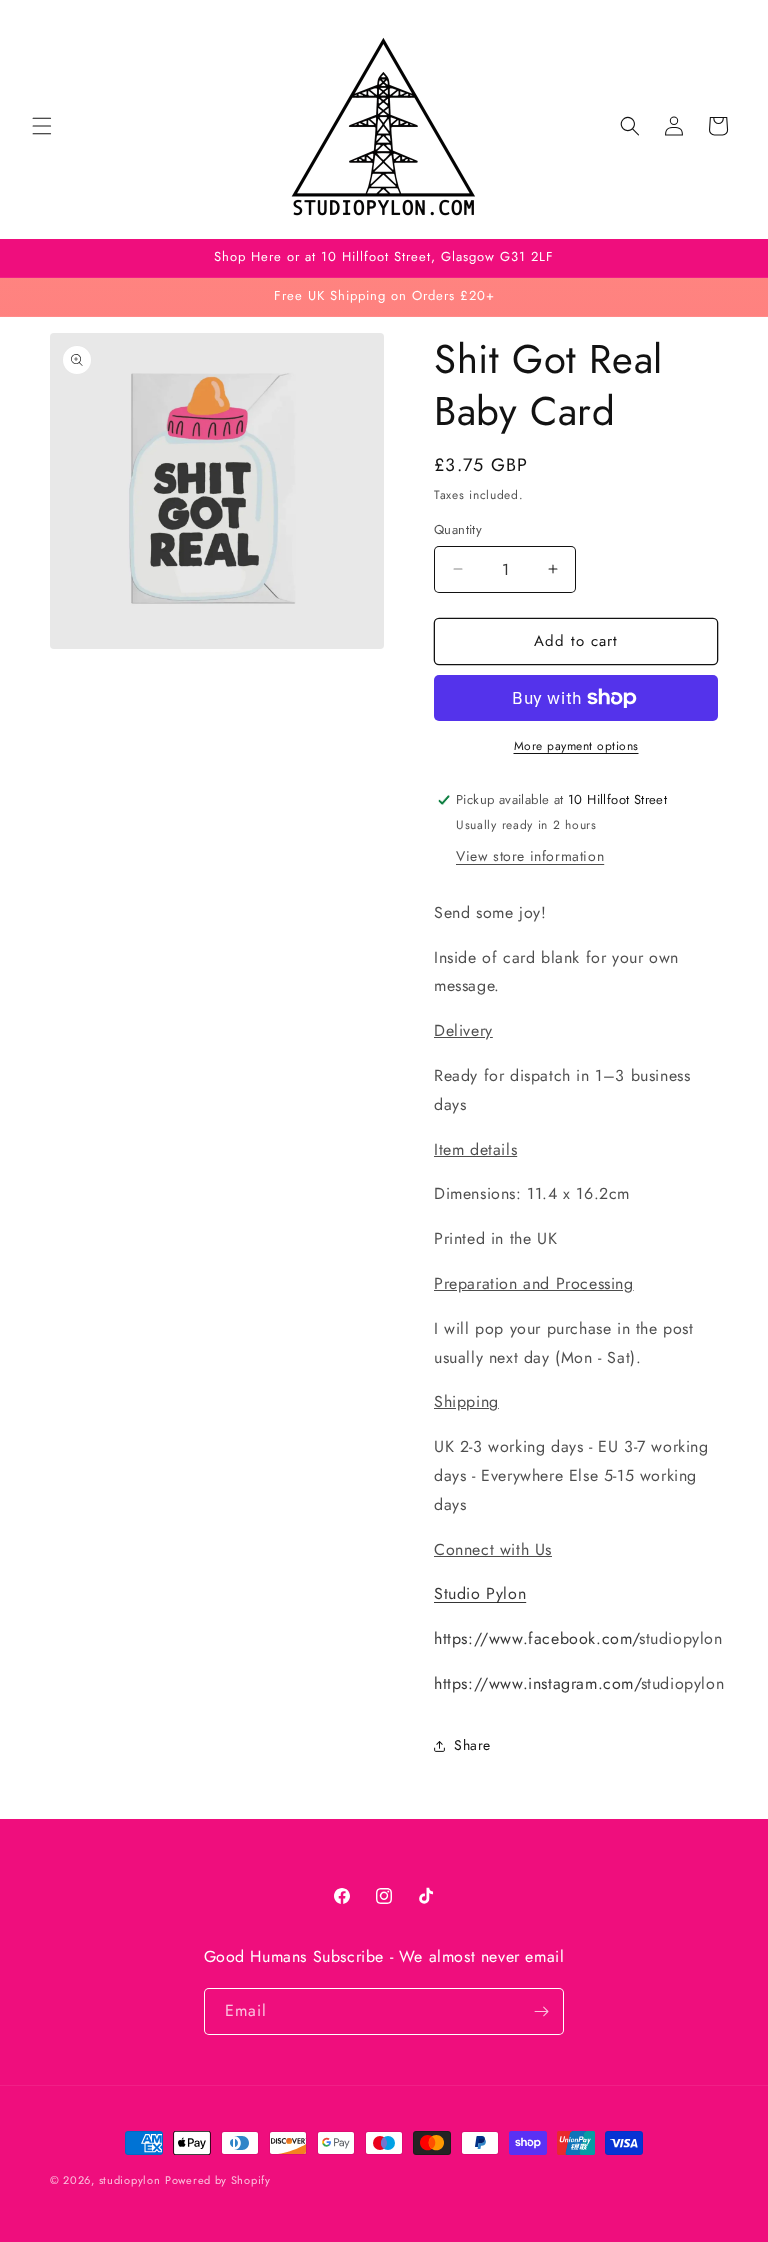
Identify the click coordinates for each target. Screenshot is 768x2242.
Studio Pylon (480, 1593)
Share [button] (472, 1745)
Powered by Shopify (218, 2180)
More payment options (576, 746)
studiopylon (130, 2180)
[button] (42, 126)
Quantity (458, 529)
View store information (530, 856)
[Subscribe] (541, 2011)
